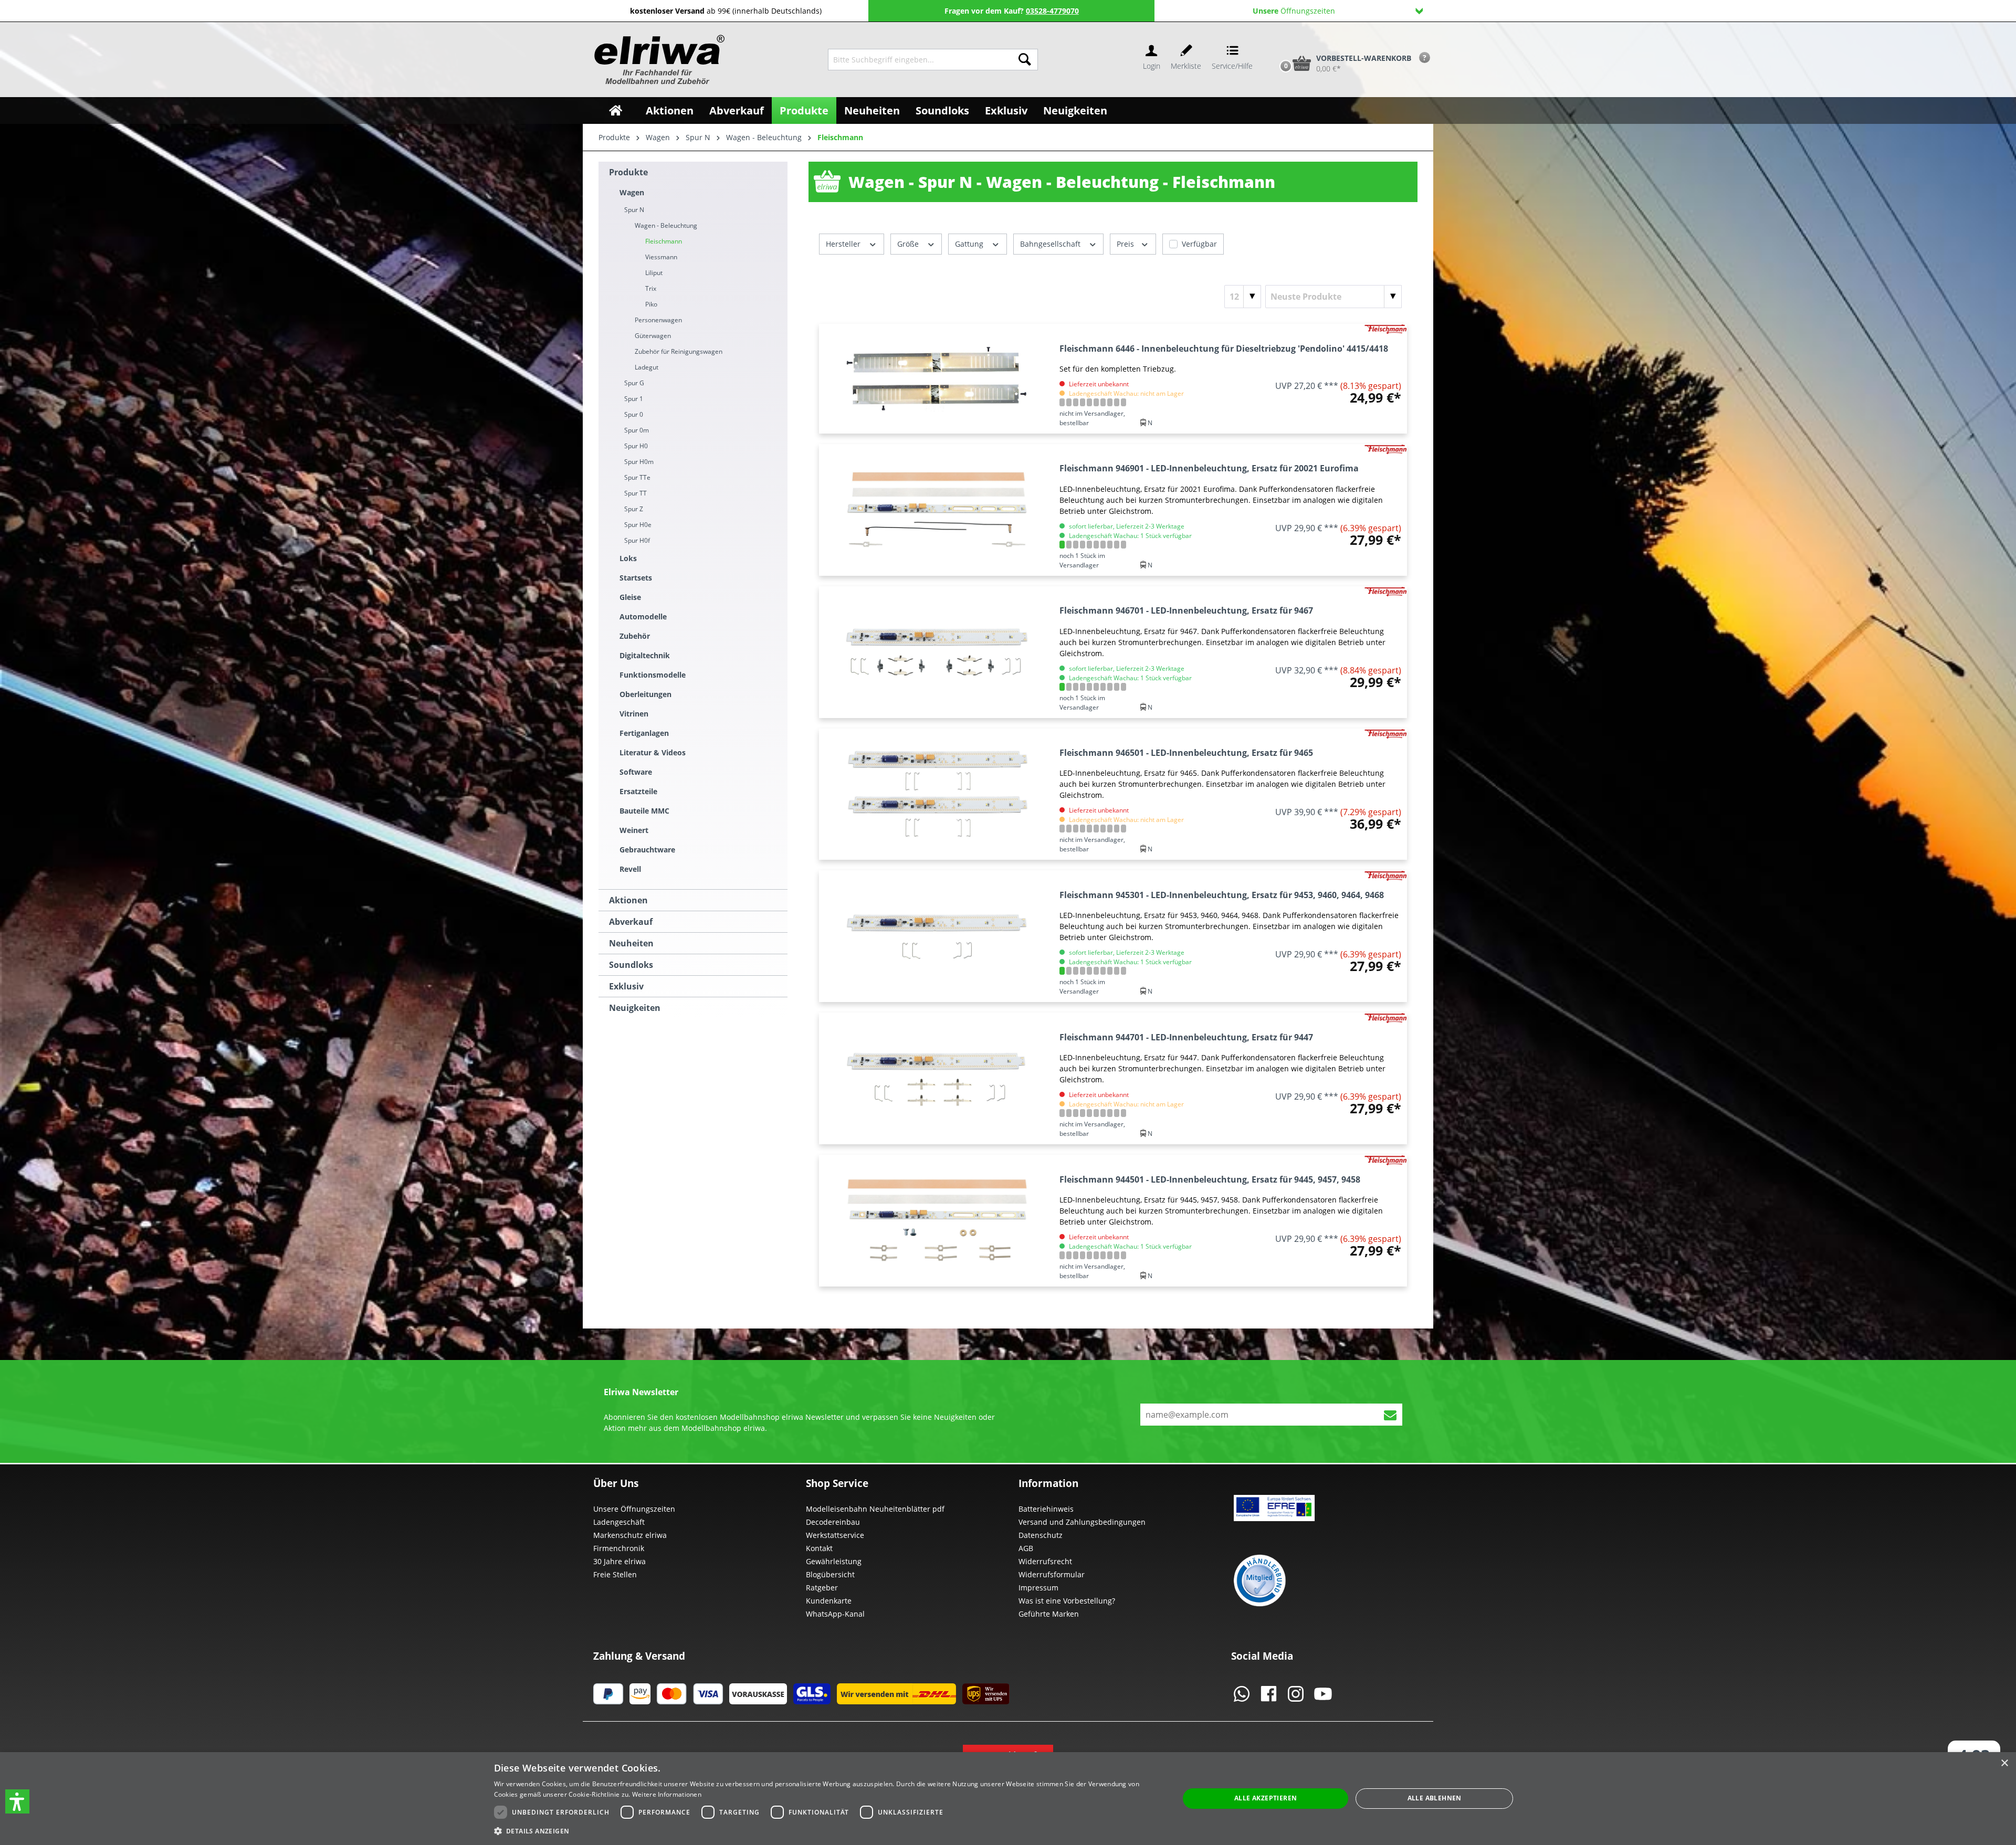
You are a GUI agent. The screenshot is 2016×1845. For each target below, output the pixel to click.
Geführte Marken (1049, 1614)
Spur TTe (637, 477)
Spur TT (636, 493)
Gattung (970, 244)
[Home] (616, 110)
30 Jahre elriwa (619, 1561)
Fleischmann (664, 241)
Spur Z (634, 509)
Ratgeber (822, 1588)
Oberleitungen (645, 694)
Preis (1126, 244)
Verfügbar (1199, 244)
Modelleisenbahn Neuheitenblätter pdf (875, 1509)
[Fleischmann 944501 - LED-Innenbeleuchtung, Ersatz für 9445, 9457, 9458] (937, 1221)
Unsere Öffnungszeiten (634, 1509)
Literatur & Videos (653, 752)
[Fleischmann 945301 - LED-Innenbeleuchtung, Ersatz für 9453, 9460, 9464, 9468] (937, 936)
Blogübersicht (830, 1574)
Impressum (1038, 1588)
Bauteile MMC (644, 811)
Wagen (632, 192)
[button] (17, 1801)
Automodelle (643, 616)
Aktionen (628, 900)
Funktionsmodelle (653, 675)
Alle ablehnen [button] (1435, 1798)
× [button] (2004, 1763)
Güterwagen (653, 336)
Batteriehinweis (1046, 1509)
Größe (909, 244)
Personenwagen (658, 320)
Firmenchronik (619, 1548)
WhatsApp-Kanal (835, 1614)
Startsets (636, 578)
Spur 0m (637, 430)
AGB (1026, 1548)
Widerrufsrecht (1045, 1561)
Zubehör (635, 636)
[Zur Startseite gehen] (658, 60)
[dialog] (1008, 1799)
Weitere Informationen (667, 1794)
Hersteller (844, 244)
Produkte (628, 172)
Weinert (634, 830)
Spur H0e (638, 525)
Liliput (654, 273)
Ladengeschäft (619, 1522)
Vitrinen (634, 714)
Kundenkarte (829, 1601)
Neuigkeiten (635, 1008)
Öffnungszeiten (1294, 11)
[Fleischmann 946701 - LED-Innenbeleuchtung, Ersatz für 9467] (937, 652)
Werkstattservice (835, 1535)
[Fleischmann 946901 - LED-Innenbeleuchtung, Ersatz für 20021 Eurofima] (937, 510)
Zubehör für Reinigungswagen (679, 351)
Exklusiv (626, 986)
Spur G (634, 383)
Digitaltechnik (645, 655)
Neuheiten (631, 943)
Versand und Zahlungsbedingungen (1082, 1522)
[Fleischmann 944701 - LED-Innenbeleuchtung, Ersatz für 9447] (937, 1078)
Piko (651, 304)
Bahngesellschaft (1051, 244)
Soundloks (631, 965)
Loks (628, 558)
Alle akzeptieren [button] (1266, 1798)
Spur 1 (634, 399)
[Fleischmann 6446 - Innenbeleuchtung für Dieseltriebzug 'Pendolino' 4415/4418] (937, 379)
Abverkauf (631, 922)
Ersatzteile (638, 791)
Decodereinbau (833, 1522)
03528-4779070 (1052, 11)
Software (636, 772)
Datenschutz (1041, 1535)
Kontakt (819, 1548)
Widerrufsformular (1052, 1574)
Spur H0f (637, 540)
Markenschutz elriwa (630, 1535)
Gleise (630, 597)
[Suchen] (1025, 60)
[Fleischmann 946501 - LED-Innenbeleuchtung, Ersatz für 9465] (937, 794)
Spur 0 (634, 414)
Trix (651, 288)
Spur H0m (639, 462)
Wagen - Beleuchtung (666, 225)
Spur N (634, 210)
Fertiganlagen (644, 733)
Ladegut (647, 367)
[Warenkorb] (1275, 46)
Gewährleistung (834, 1561)
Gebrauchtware (647, 850)
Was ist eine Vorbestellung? (1067, 1601)
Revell (630, 869)
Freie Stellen (615, 1574)
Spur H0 (636, 446)
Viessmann (661, 257)
